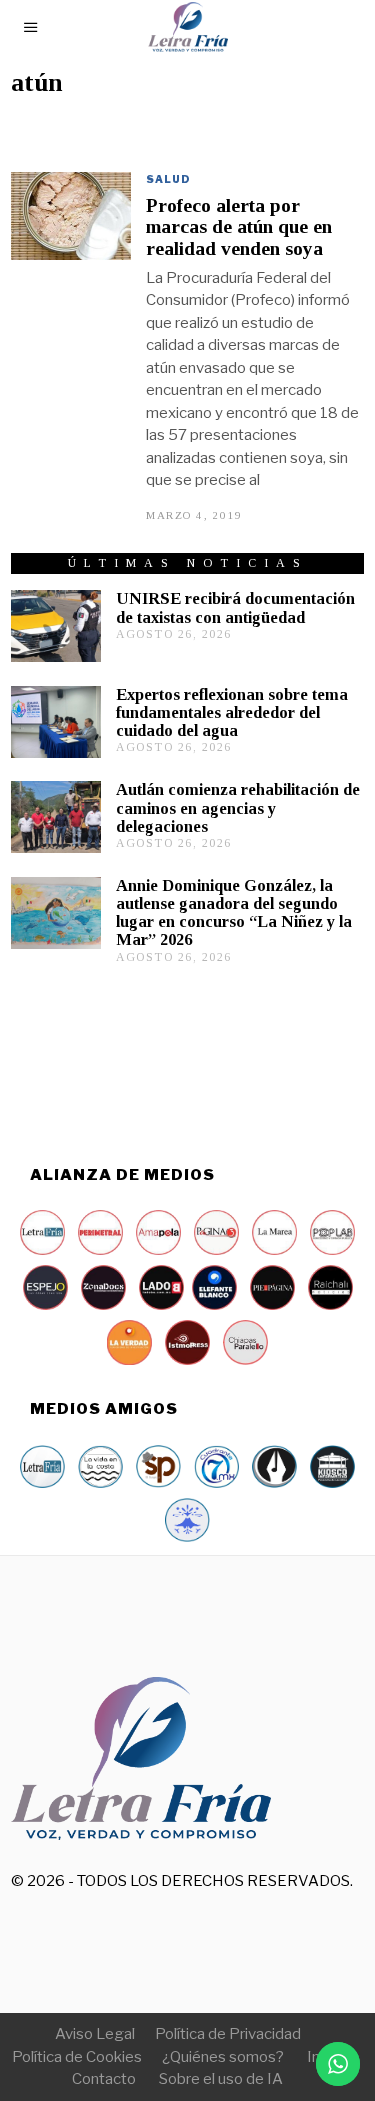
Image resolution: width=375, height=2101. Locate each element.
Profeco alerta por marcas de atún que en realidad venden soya (239, 227)
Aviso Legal (95, 2034)
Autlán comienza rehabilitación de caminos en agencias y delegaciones (238, 807)
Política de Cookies (77, 2057)
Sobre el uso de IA (221, 2079)
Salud (168, 179)
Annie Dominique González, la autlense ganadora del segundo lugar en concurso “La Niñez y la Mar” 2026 (234, 912)
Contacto (104, 2079)
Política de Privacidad (228, 2034)
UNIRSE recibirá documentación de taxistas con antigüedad (235, 607)
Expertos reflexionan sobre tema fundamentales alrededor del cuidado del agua (232, 712)
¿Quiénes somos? (223, 2057)
